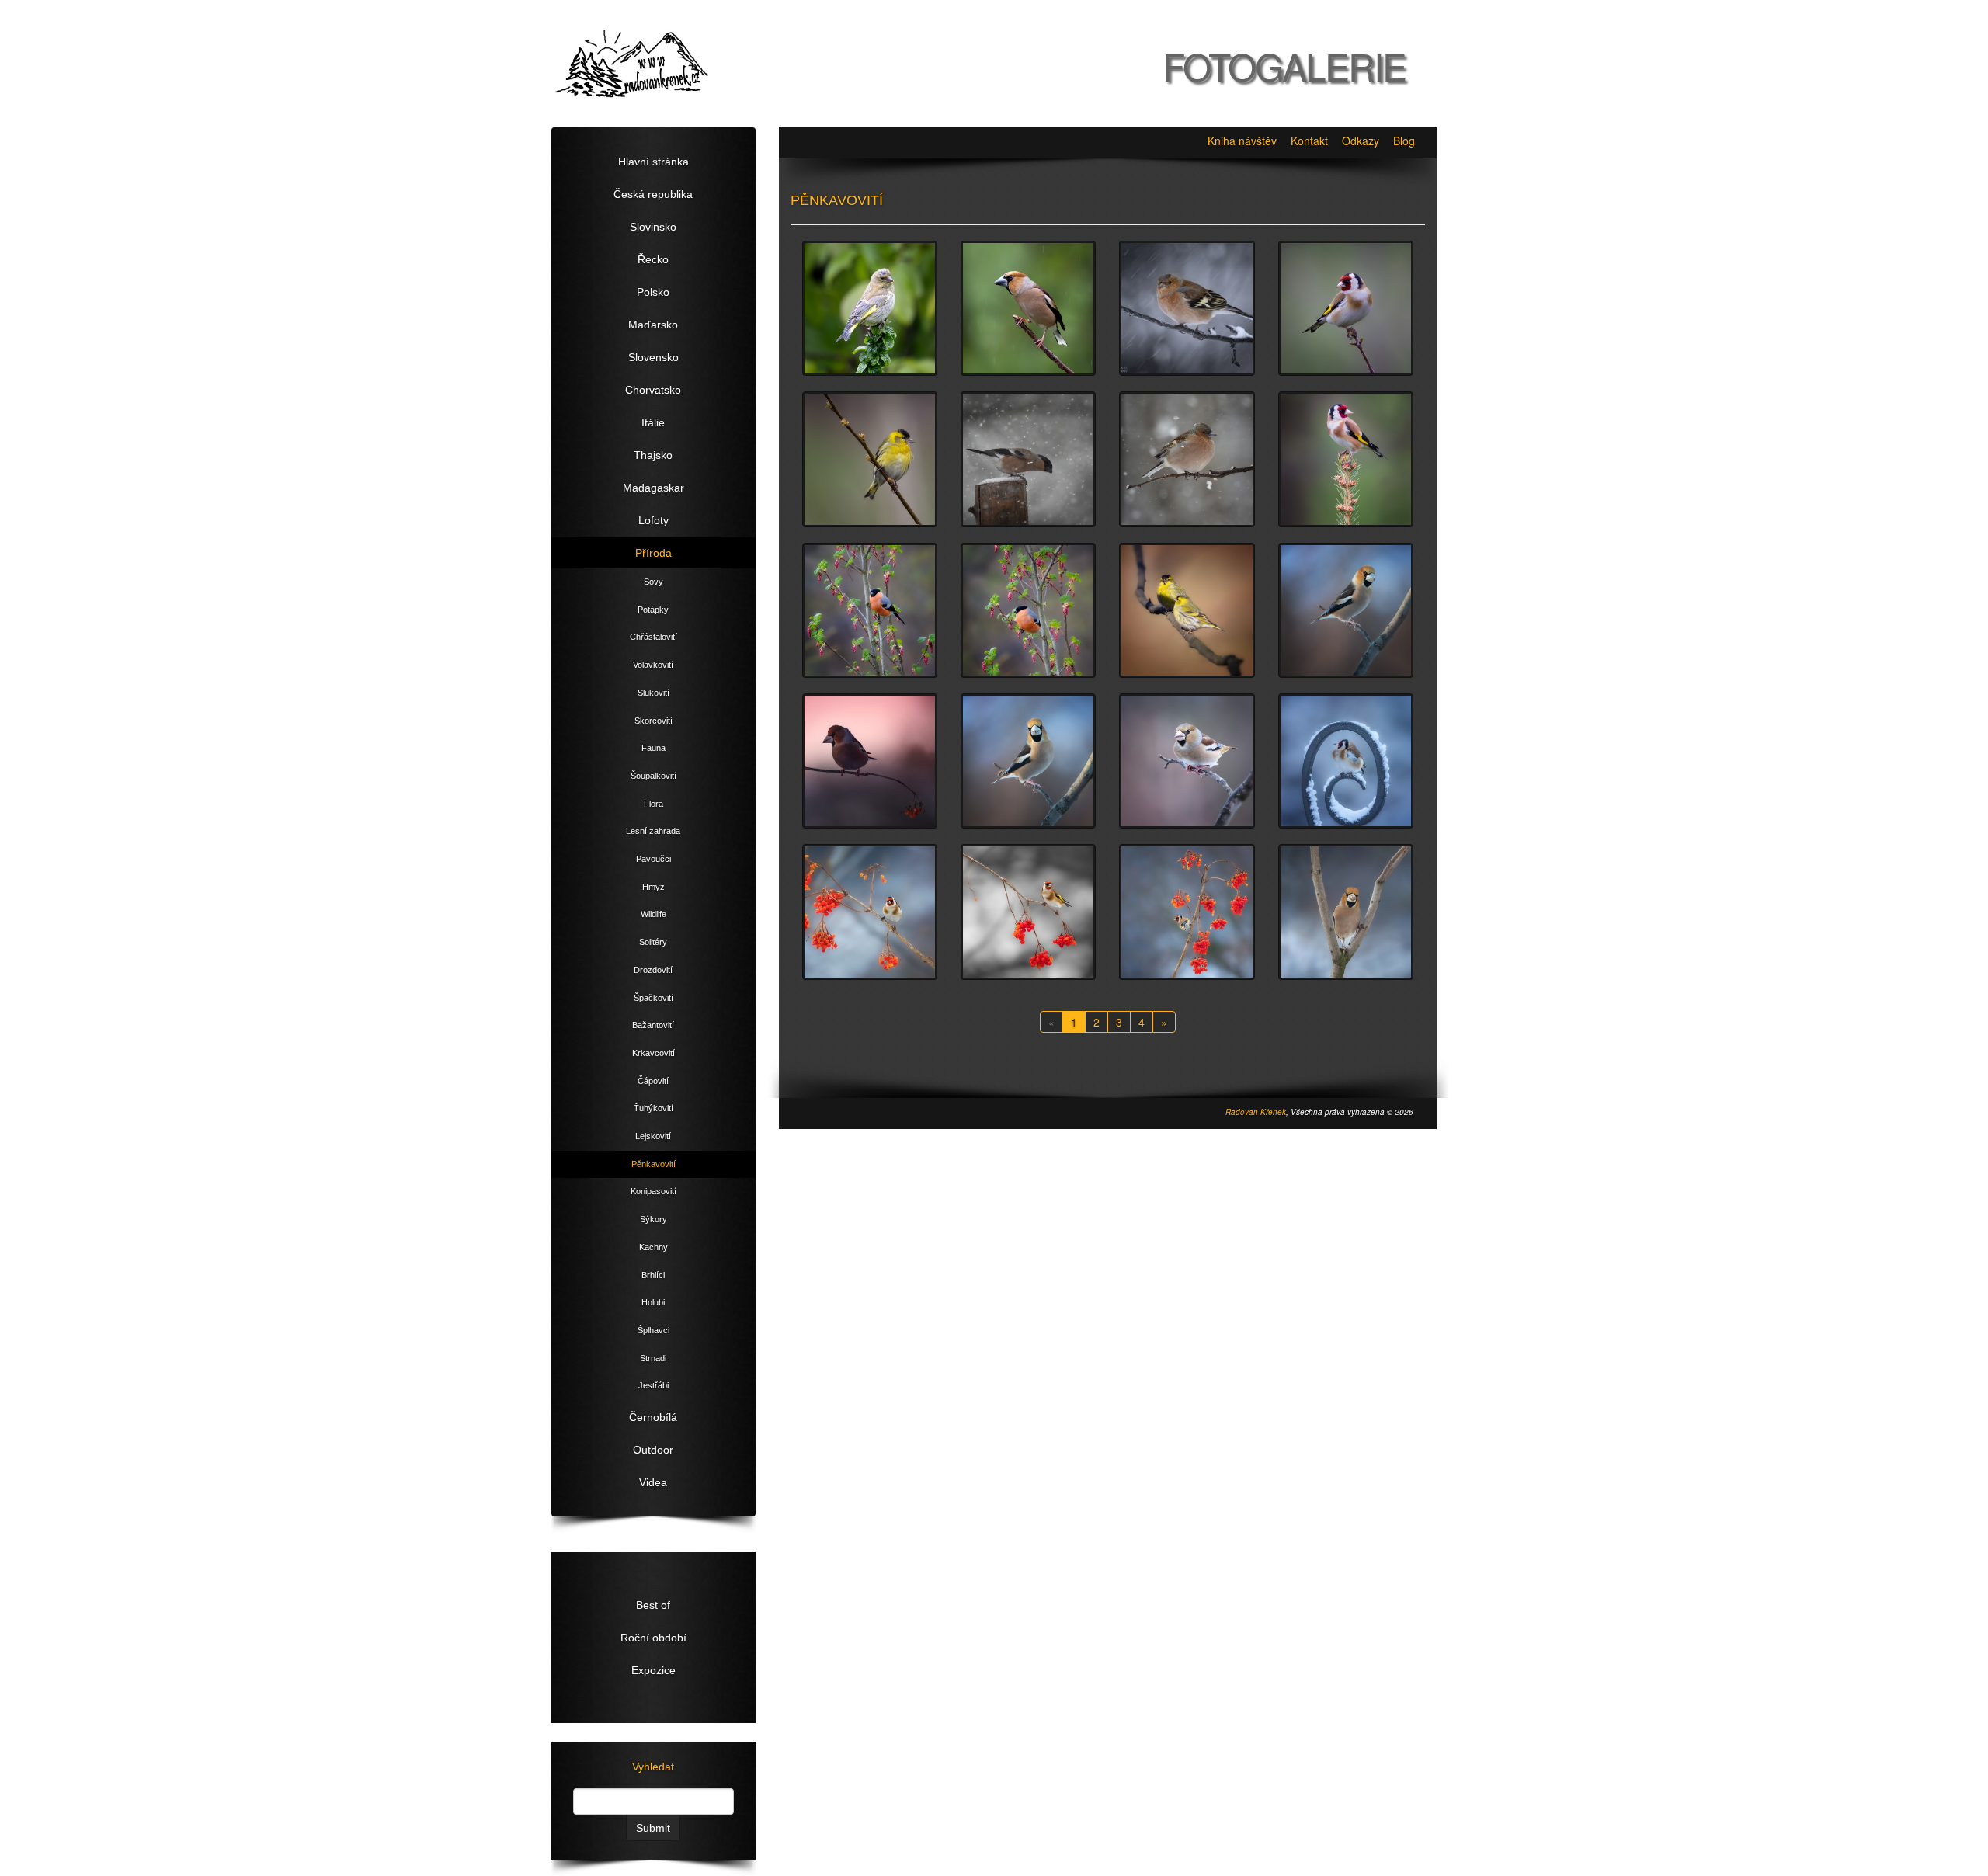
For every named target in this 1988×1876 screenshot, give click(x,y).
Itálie (653, 422)
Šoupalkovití (653, 776)
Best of (653, 1605)
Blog (1404, 141)
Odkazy (1361, 141)
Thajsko (653, 455)
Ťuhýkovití (653, 1108)
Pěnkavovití (653, 1164)
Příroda (653, 553)
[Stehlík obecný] (1346, 459)
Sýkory (653, 1219)
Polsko (653, 292)
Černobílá (653, 1417)
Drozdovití (653, 970)
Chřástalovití (653, 637)
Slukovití (653, 693)
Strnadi (653, 1358)
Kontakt (1309, 141)
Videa (653, 1482)
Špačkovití (653, 998)
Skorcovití (653, 721)
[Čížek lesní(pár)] (1187, 610)
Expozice (653, 1670)
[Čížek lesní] (870, 459)
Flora (653, 804)
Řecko (653, 259)
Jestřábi (653, 1385)
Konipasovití (653, 1191)
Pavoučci (653, 859)
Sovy (653, 582)
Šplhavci (653, 1330)
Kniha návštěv (1242, 141)
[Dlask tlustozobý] (1028, 308)
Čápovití (653, 1081)
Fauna (653, 748)
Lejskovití (653, 1136)
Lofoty (653, 520)
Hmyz (653, 887)
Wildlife (653, 914)
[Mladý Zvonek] (870, 308)
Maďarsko (653, 325)
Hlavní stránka (653, 162)
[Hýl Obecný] (870, 610)
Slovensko (653, 357)
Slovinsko (653, 227)
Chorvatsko (653, 390)
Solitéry (653, 942)
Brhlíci (653, 1275)
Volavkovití (653, 665)
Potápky (653, 610)
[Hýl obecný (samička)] (1028, 459)
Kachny (653, 1247)
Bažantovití (653, 1025)
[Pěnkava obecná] (1187, 308)
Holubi (653, 1302)
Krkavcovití (653, 1053)
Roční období (653, 1638)
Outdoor (653, 1450)
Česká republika (653, 194)
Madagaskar (653, 488)
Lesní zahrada (653, 831)
